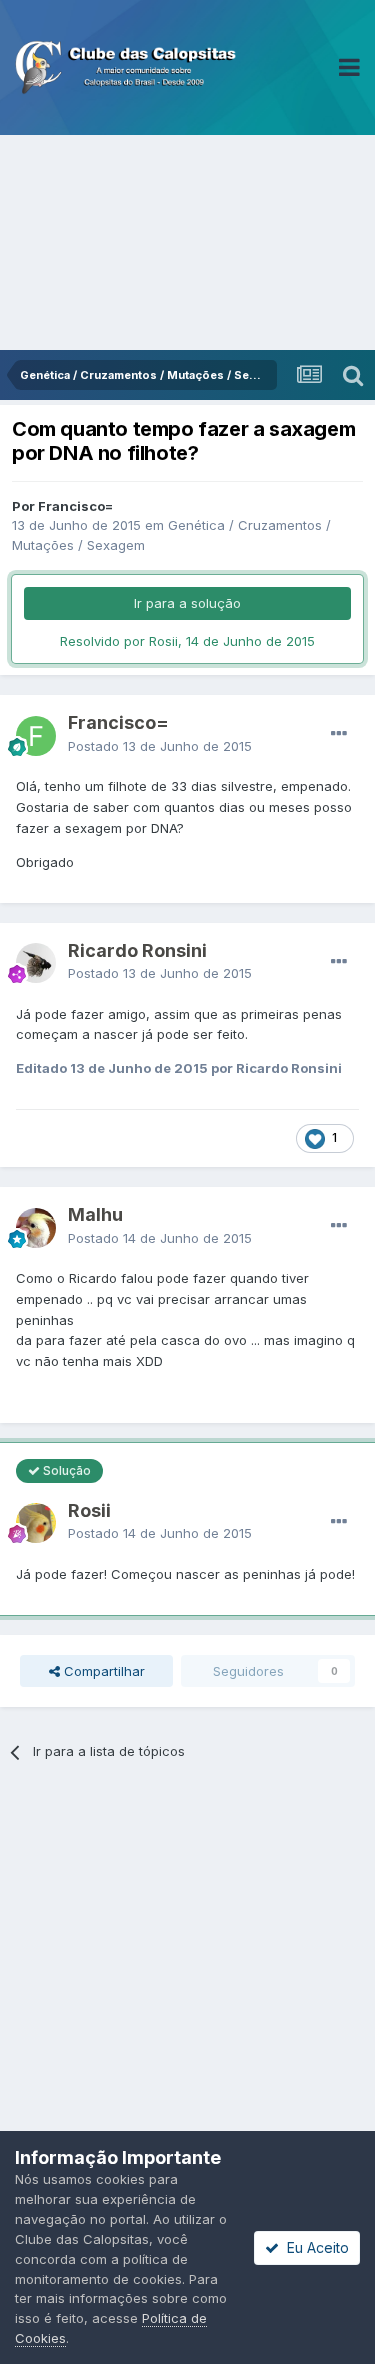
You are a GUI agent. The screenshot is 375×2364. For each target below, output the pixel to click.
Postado (160, 746)
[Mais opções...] (339, 734)
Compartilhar (102, 1671)
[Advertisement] (187, 242)
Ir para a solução (187, 603)
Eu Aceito (314, 2247)
